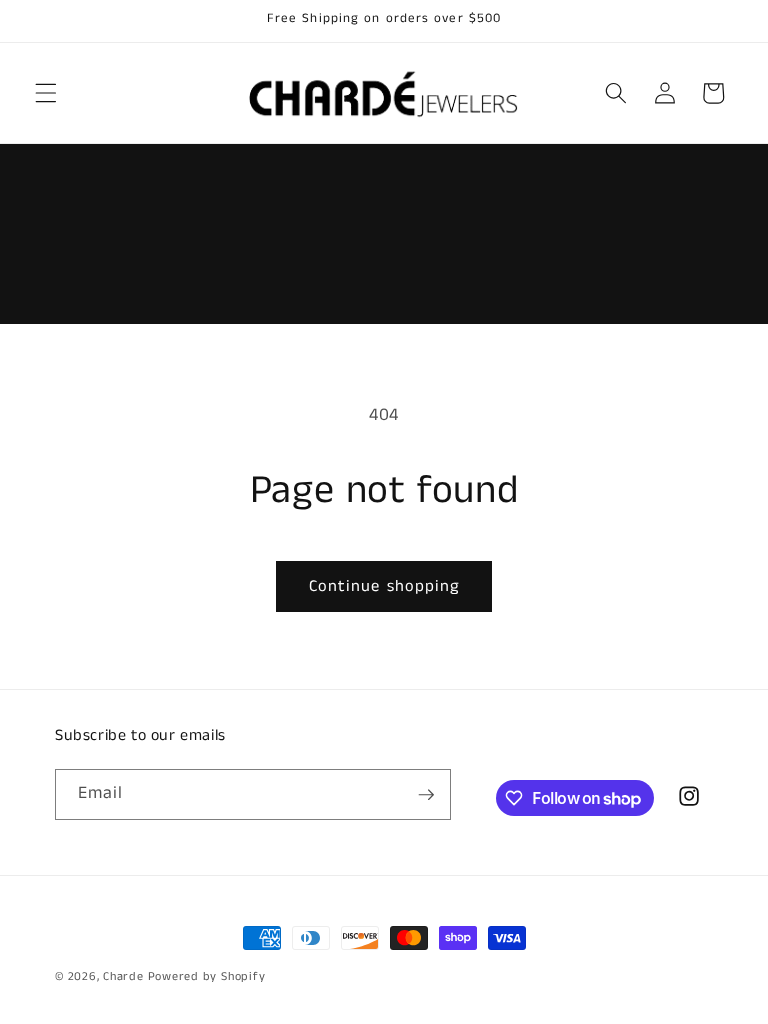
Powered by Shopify (207, 976)
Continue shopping (384, 586)
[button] (46, 93)
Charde (125, 976)
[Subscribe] (426, 795)
